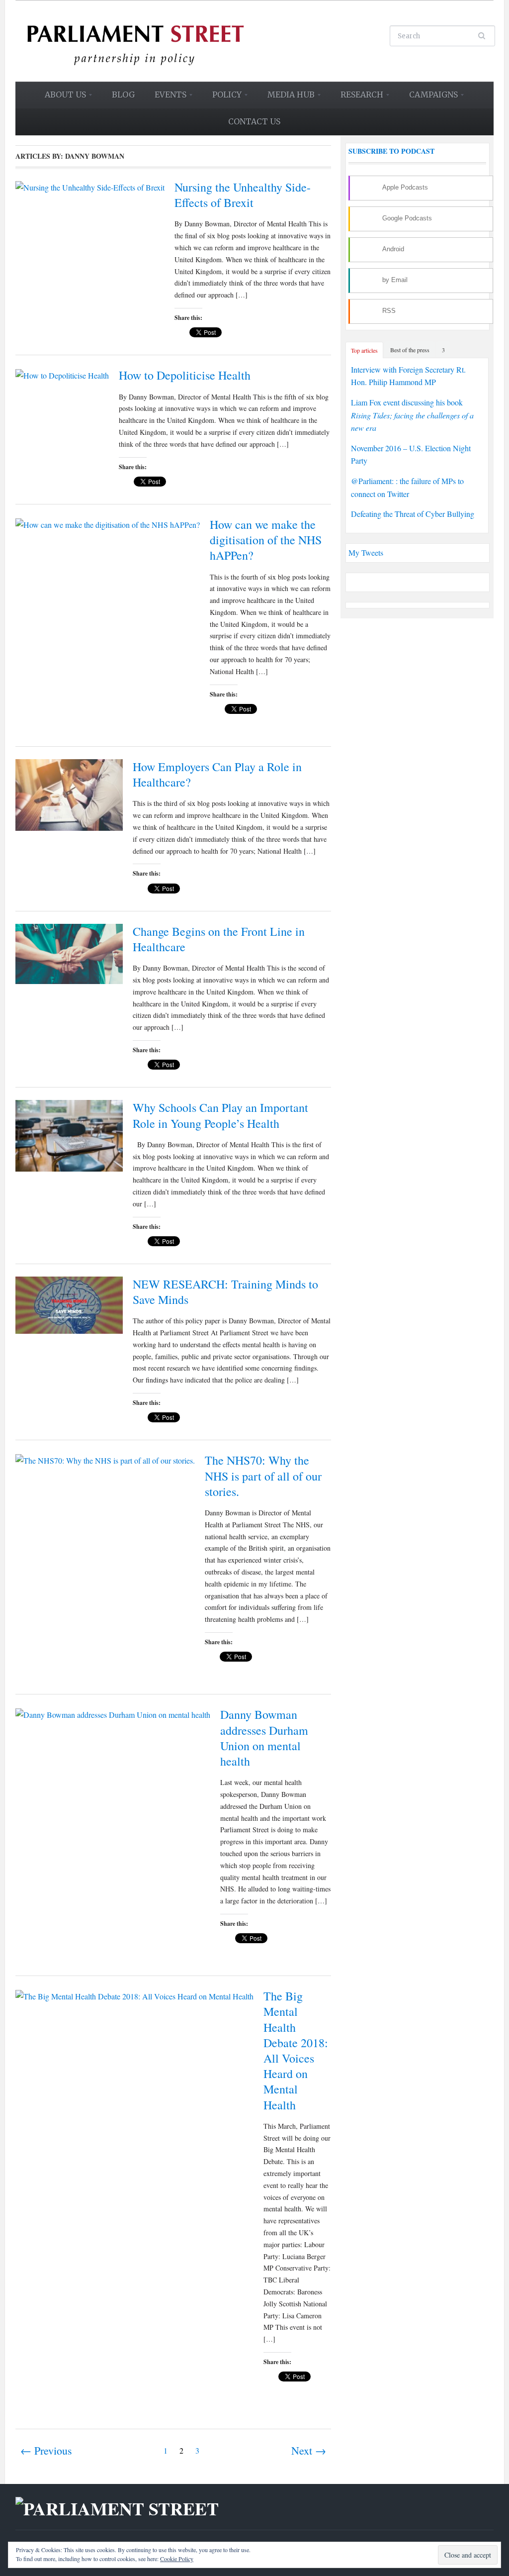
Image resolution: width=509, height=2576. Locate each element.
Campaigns (429, 98)
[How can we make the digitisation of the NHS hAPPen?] (108, 523)
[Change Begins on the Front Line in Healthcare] (69, 952)
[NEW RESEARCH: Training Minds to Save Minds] (69, 1304)
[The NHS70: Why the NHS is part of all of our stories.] (105, 1459)
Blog (123, 95)
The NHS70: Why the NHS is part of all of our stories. (263, 1476)
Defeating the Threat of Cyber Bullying (413, 514)
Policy (222, 98)
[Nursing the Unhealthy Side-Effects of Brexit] (90, 186)
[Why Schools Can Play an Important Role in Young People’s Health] (69, 1135)
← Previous (46, 2450)
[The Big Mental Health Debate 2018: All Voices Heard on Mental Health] (134, 1995)
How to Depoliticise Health (185, 375)
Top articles (364, 350)
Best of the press (410, 350)
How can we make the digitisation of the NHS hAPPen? (266, 540)
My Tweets (366, 552)
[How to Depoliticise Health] (62, 374)
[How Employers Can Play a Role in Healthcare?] (69, 794)
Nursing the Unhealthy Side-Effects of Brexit (243, 195)
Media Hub (287, 98)
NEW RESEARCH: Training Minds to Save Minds (225, 1292)
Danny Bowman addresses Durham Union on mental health (264, 1738)
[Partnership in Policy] (135, 40)
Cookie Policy (177, 2559)
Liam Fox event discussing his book (412, 415)
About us (61, 98)
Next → (309, 2450)
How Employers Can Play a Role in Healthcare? (217, 774)
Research (357, 98)
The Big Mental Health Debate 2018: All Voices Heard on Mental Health (296, 2050)
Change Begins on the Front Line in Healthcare (219, 939)
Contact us (254, 121)
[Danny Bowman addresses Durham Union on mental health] (113, 1713)
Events (166, 98)
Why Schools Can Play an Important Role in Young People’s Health (220, 1115)
